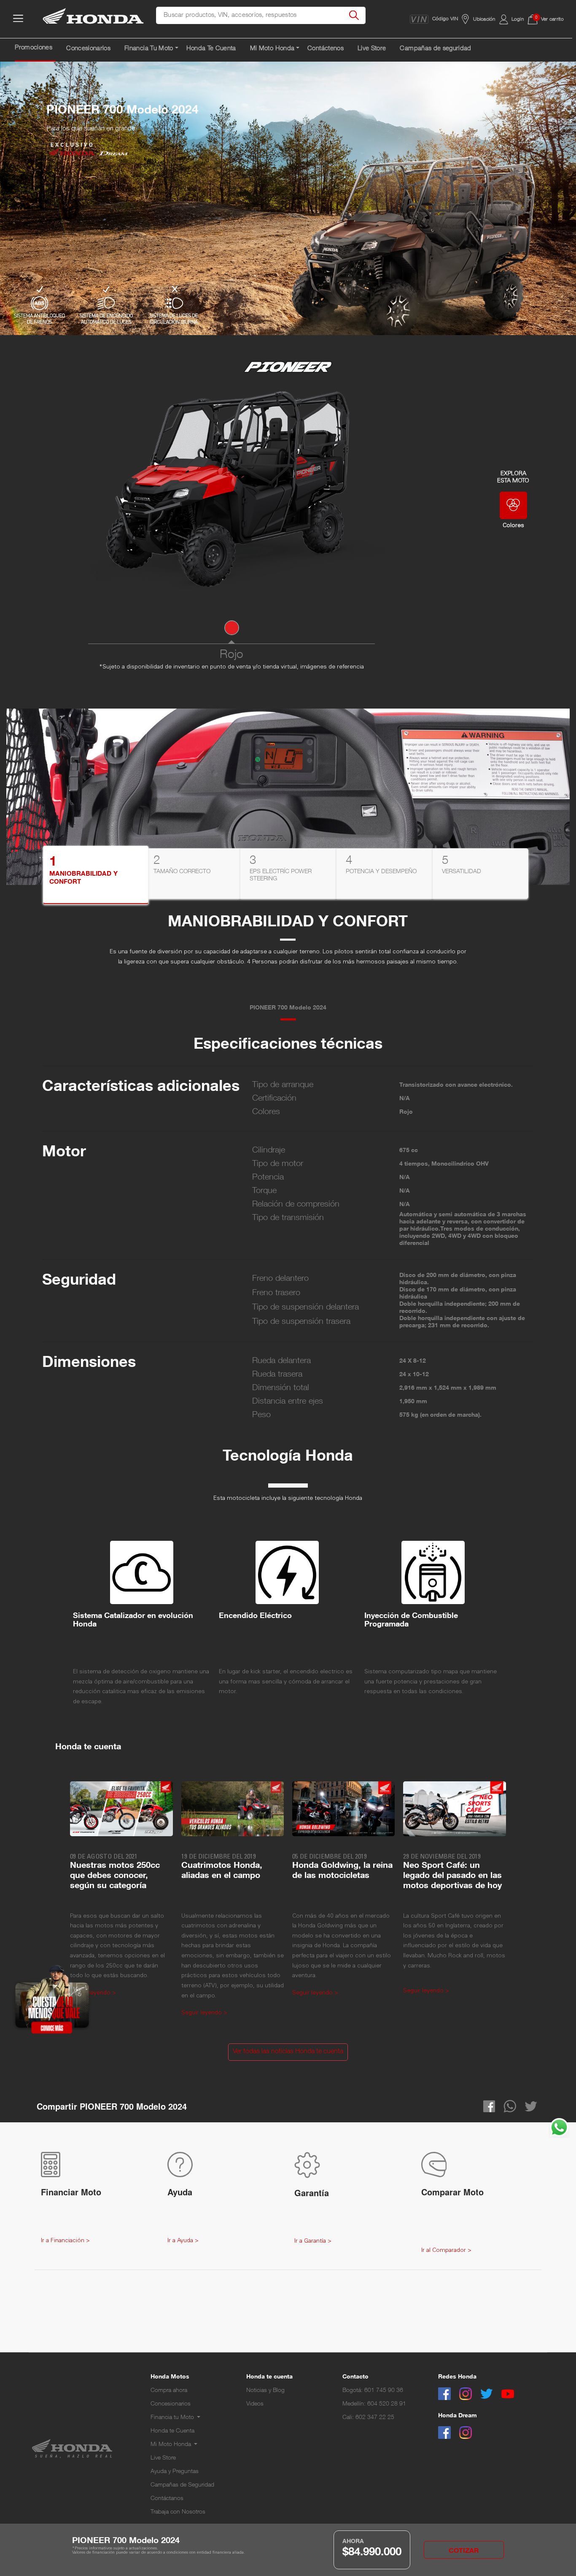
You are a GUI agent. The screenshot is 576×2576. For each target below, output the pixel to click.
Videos (255, 2404)
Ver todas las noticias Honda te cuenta (288, 2052)
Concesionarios (88, 49)
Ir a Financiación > (65, 2241)
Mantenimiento (170, 2470)
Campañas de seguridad (435, 49)
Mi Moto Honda (172, 2445)
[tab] (96, 875)
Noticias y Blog (265, 2391)
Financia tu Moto (173, 2418)
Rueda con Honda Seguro (184, 2461)
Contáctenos (326, 49)
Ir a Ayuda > (183, 2241)
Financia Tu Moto (149, 49)
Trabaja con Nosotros (178, 2512)
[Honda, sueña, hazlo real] (94, 20)
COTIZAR (464, 2552)
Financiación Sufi (172, 2434)
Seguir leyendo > (204, 2013)
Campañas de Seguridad (182, 2485)
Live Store (372, 49)
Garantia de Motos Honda (184, 2452)
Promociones (34, 48)
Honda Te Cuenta (211, 49)
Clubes (160, 2480)
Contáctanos (167, 2499)
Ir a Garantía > (313, 2241)
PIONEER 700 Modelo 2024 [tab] (288, 1008)
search (354, 16)
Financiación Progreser (180, 2425)
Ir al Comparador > (446, 2251)
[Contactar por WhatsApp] (559, 2128)
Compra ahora (169, 2391)
